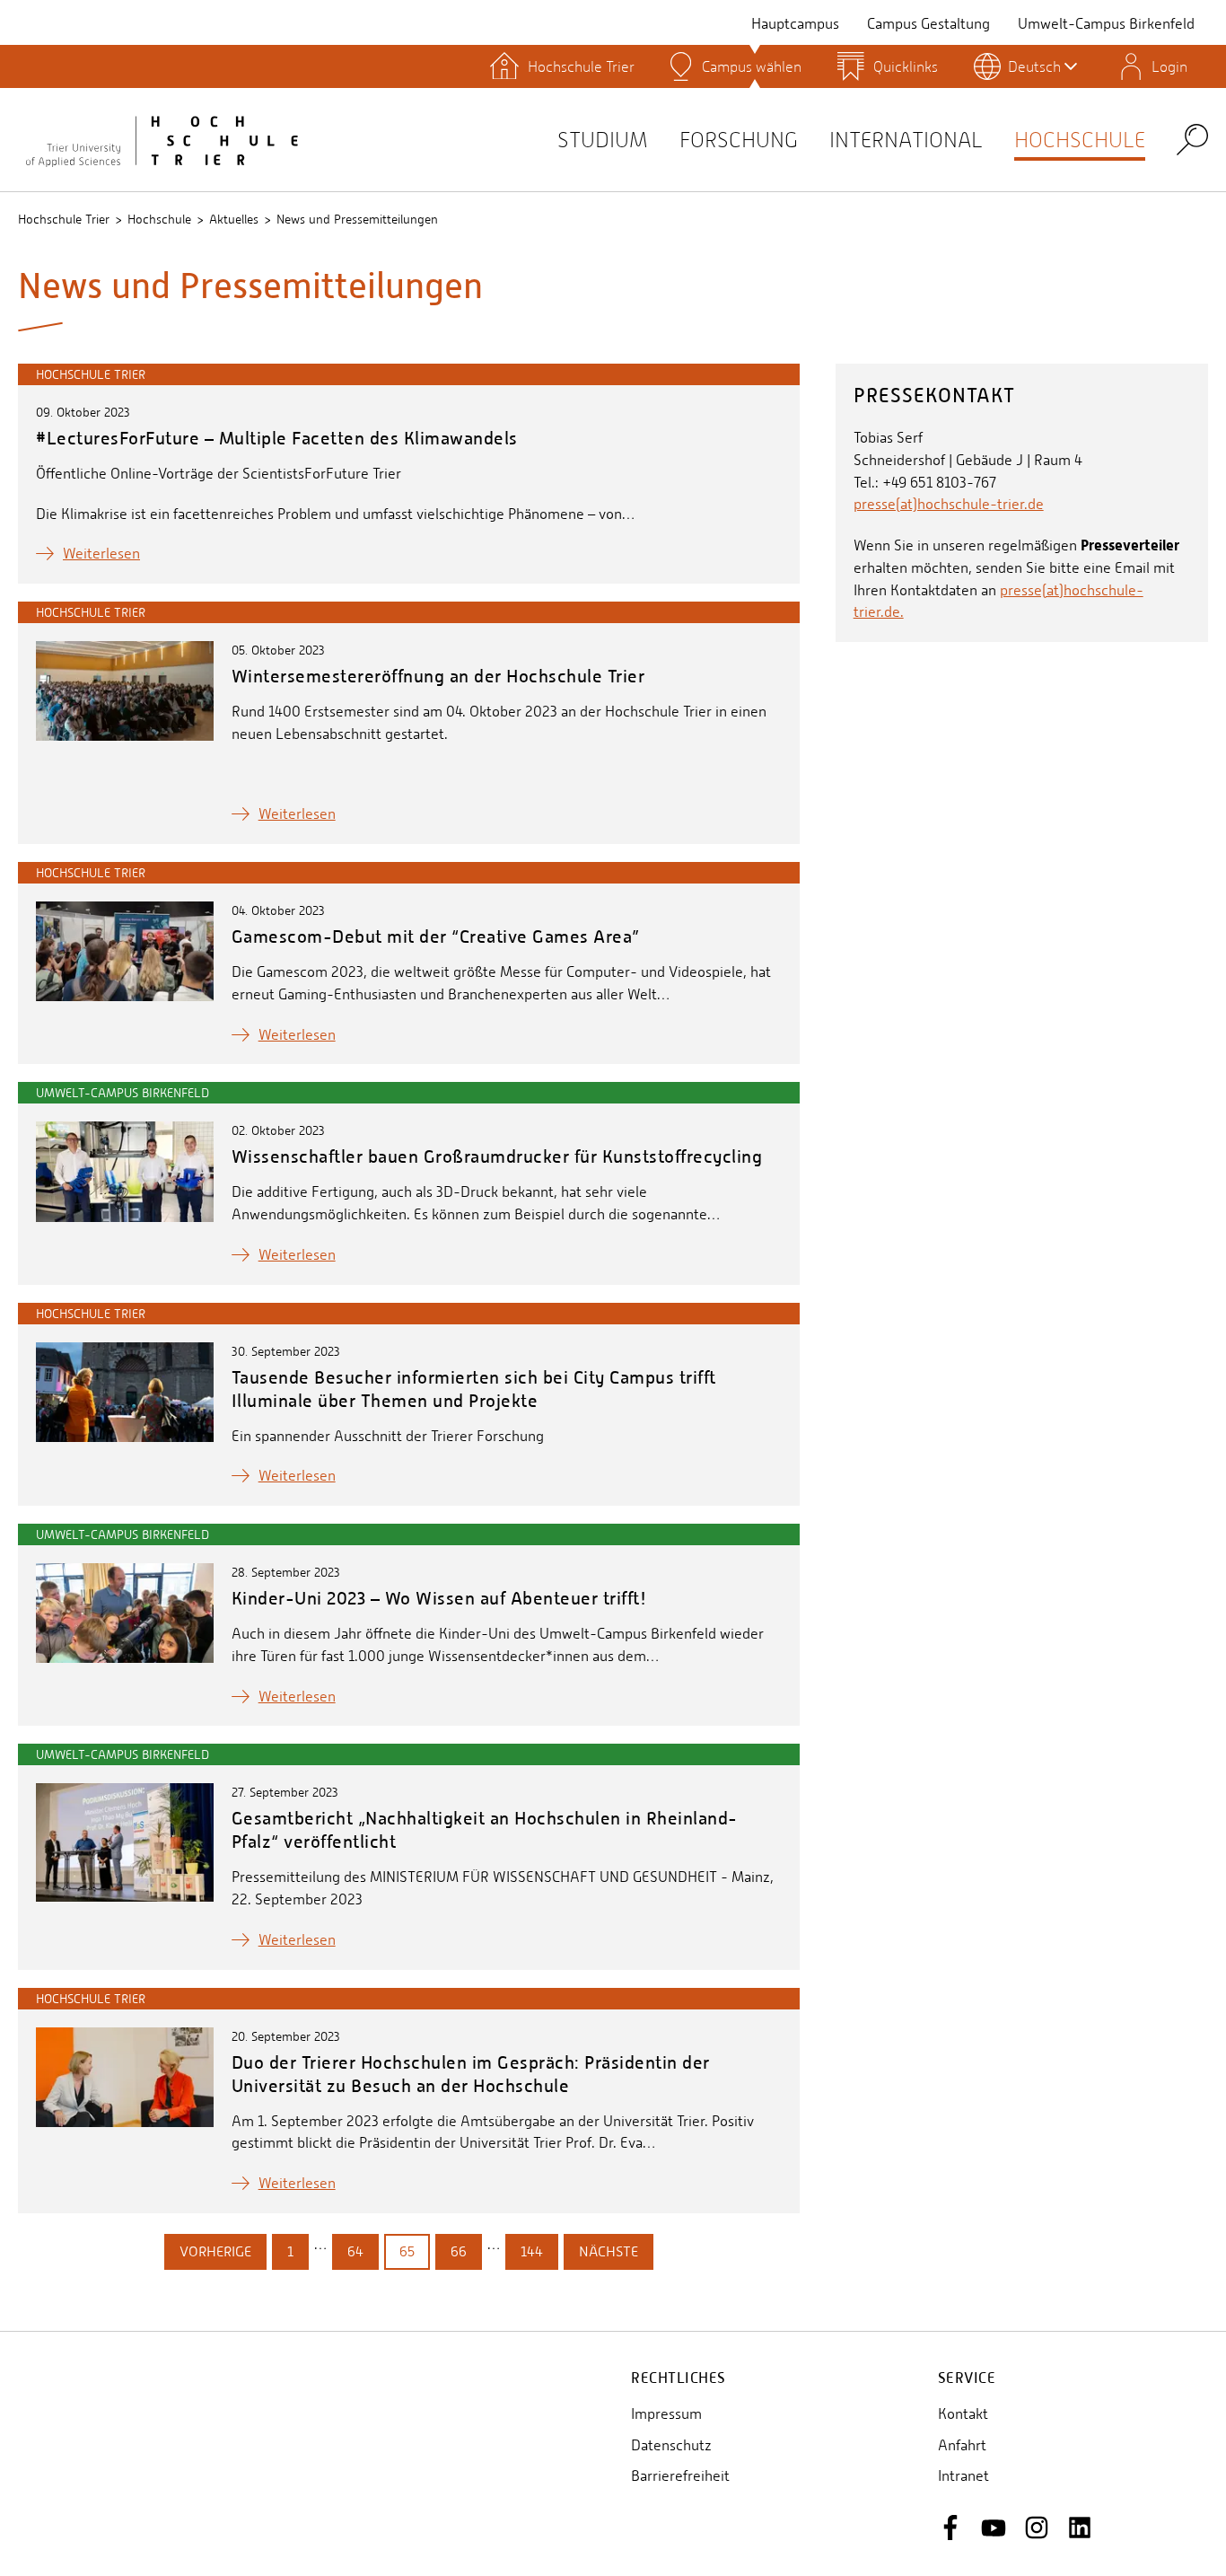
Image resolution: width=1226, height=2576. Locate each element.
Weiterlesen (101, 554)
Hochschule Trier (64, 219)
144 (532, 2251)
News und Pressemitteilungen (357, 219)
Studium (603, 140)
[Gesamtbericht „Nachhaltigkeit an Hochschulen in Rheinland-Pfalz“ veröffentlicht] (125, 1842)
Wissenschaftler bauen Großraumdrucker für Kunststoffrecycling (497, 1156)
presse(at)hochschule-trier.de (949, 504)
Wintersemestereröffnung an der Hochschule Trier (438, 676)
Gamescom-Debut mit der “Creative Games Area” (438, 936)
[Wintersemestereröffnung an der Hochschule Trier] (125, 691)
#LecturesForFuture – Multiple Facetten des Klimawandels (277, 438)
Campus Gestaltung (928, 24)
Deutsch (1034, 66)
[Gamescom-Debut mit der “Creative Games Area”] (125, 951)
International (906, 140)
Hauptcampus (795, 24)
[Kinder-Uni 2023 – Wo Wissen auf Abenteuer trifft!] (125, 1613)
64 (355, 2251)
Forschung (739, 140)
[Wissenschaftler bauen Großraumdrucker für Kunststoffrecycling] (125, 1171)
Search (1192, 139)
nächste (609, 2251)
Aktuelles (234, 219)
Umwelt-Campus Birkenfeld (1106, 24)
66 (459, 2251)
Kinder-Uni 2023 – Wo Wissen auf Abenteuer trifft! (439, 1598)
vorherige (215, 2251)
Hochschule (1080, 140)
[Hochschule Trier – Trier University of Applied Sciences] (162, 139)
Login (1169, 66)
